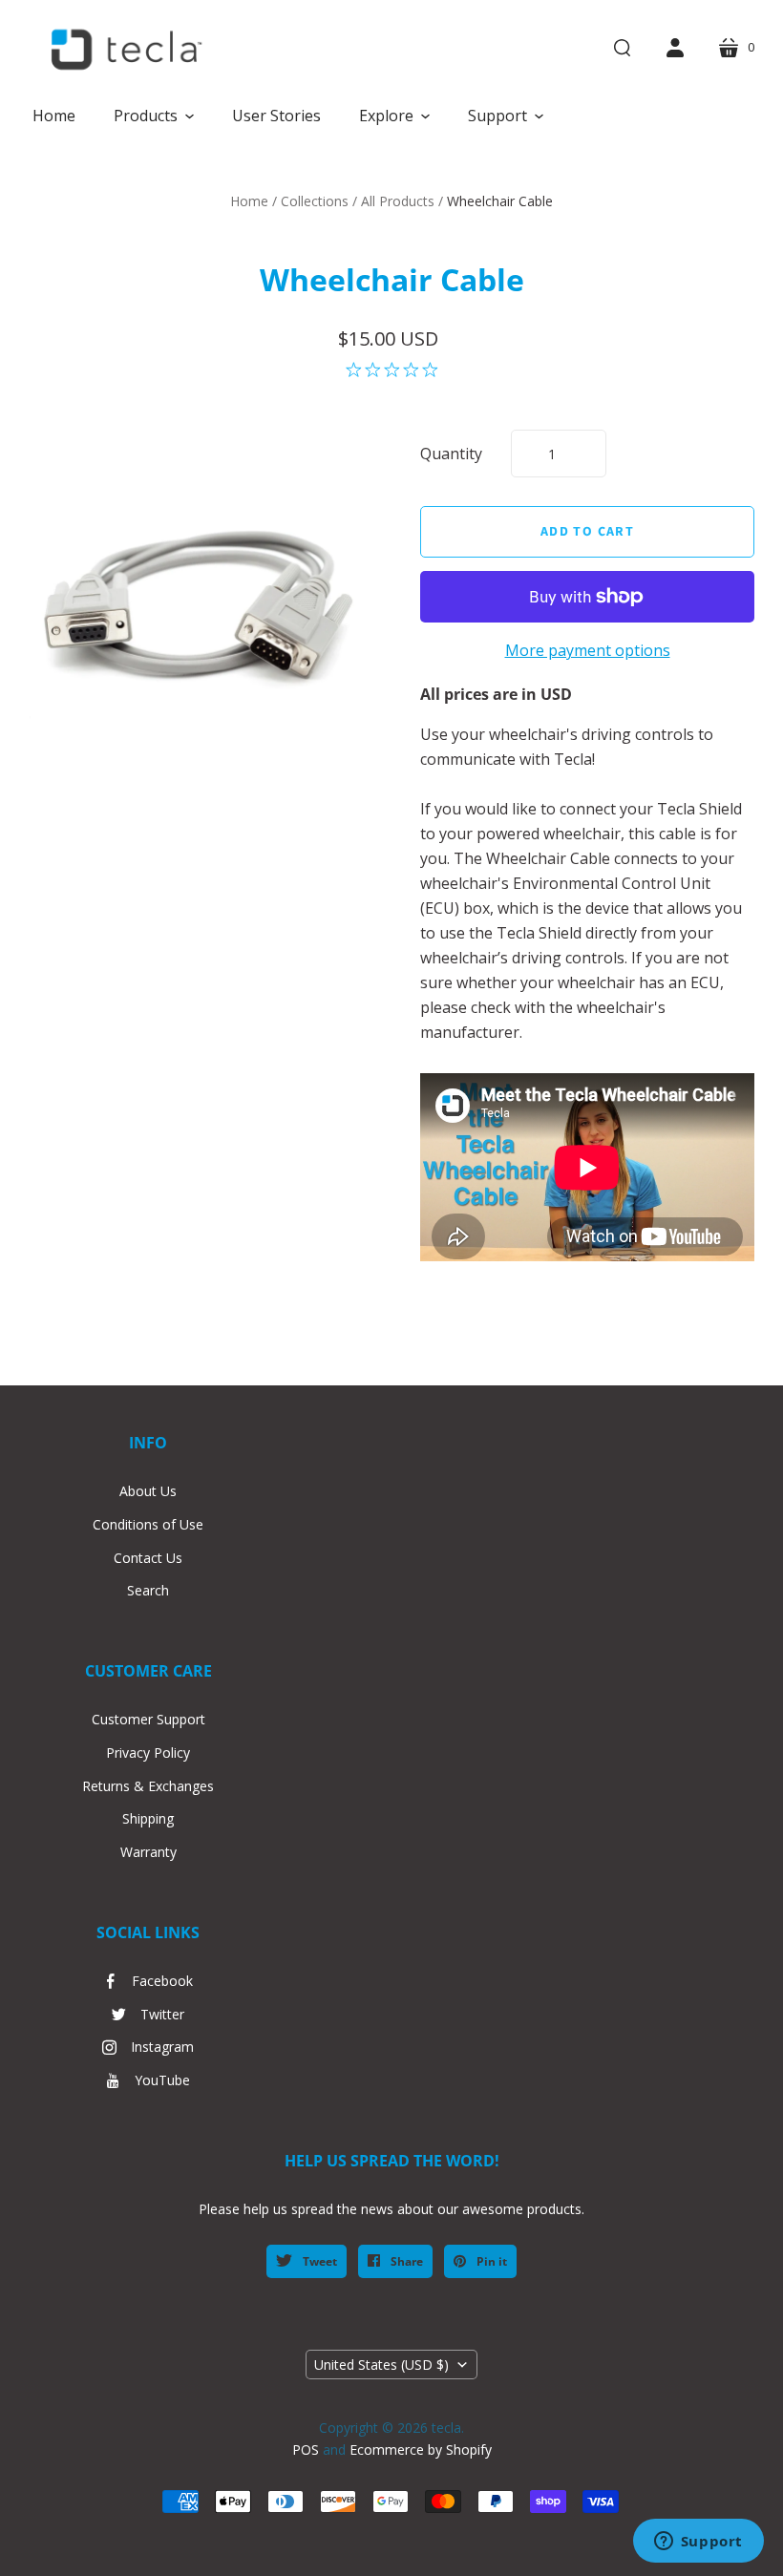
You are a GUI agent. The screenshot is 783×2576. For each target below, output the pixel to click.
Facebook (162, 1981)
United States (381, 2365)
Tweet (318, 2261)
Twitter (162, 2014)
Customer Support (148, 1719)
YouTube (162, 2080)
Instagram (162, 2047)
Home (249, 201)
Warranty (148, 1852)
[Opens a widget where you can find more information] (698, 2543)
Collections (315, 201)
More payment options (588, 650)
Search (148, 1590)
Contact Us (148, 1558)
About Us (148, 1491)
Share (405, 2261)
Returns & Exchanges (148, 1786)
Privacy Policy (148, 1753)
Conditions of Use (148, 1524)
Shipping (148, 1818)
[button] (154, 116)
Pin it (490, 2261)
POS (306, 2449)
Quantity (451, 454)
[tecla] (124, 50)
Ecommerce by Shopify (421, 2449)
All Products (398, 201)
